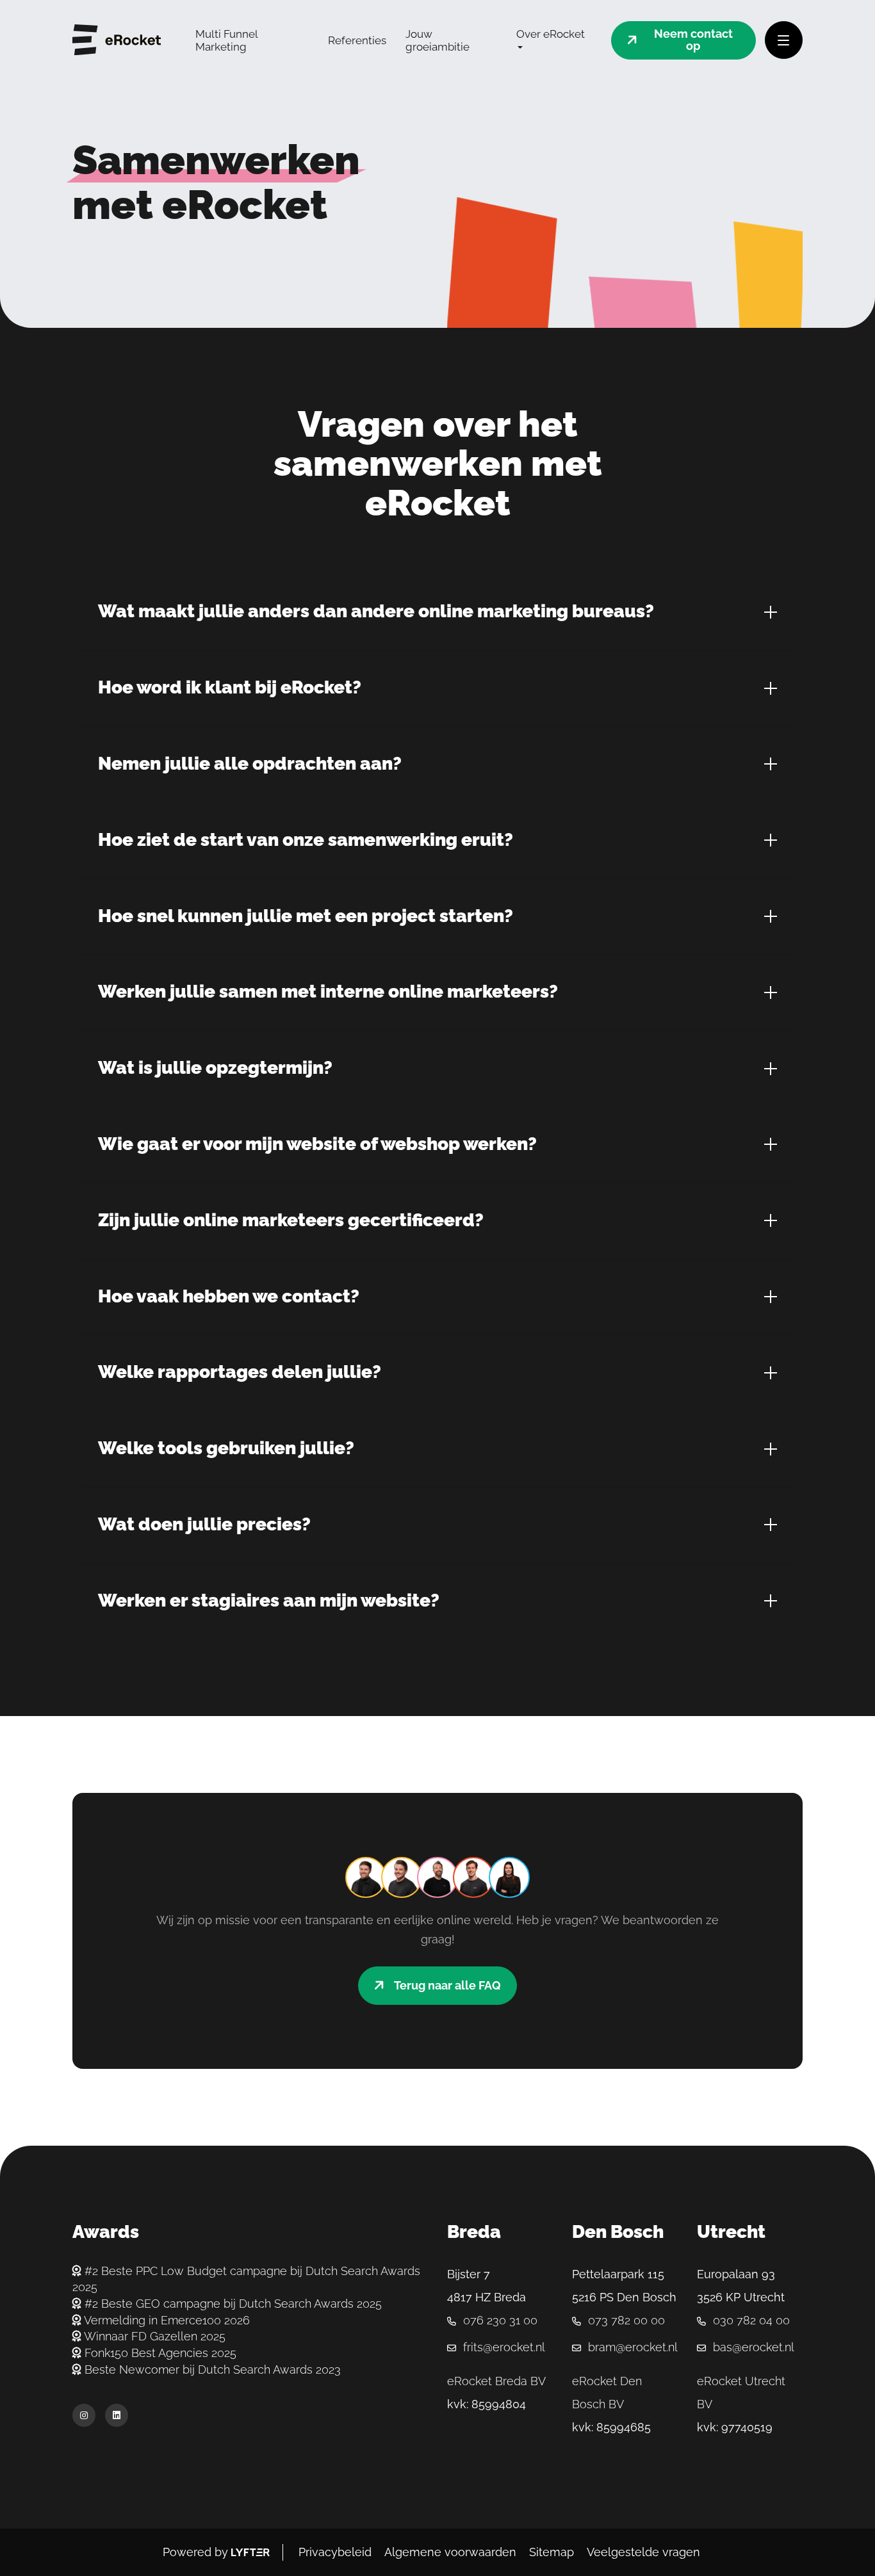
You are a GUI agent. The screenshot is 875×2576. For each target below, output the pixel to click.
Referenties (357, 40)
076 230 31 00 (500, 2320)
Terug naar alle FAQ (447, 1985)
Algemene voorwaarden (450, 2552)
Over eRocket (551, 34)
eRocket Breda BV (496, 2381)
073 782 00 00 (626, 2320)
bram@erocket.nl (633, 2347)
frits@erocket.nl (504, 2347)
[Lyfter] (250, 2552)
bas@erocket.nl (754, 2347)
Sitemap (552, 2552)
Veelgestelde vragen (643, 2552)
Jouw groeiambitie (437, 40)
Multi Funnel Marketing (226, 40)
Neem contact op (693, 40)
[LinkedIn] (120, 2415)
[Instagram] (87, 2415)
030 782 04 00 (751, 2320)
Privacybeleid (335, 2552)
